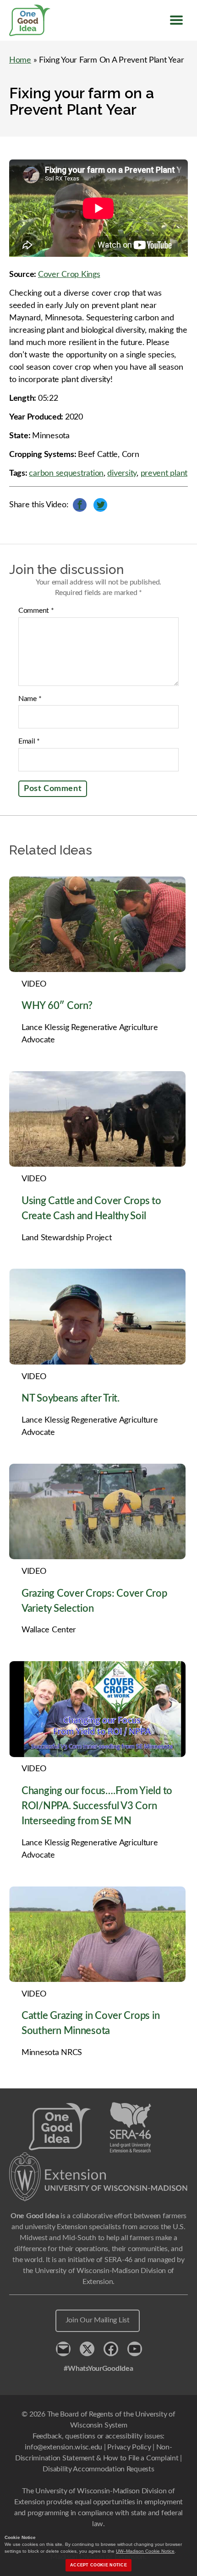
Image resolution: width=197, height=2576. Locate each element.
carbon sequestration (66, 473)
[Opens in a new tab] (98, 2177)
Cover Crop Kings (69, 275)
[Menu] (176, 20)
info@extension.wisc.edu (63, 2447)
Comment (36, 611)
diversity (122, 473)
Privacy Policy (129, 2447)
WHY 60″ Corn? (57, 1006)
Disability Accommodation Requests (98, 2469)
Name (30, 699)
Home (20, 60)
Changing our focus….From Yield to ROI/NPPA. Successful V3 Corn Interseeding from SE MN (97, 1806)
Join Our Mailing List (98, 2320)
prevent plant (164, 473)
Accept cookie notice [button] (98, 2565)
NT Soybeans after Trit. (71, 1398)
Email (29, 741)
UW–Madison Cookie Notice (145, 2551)
